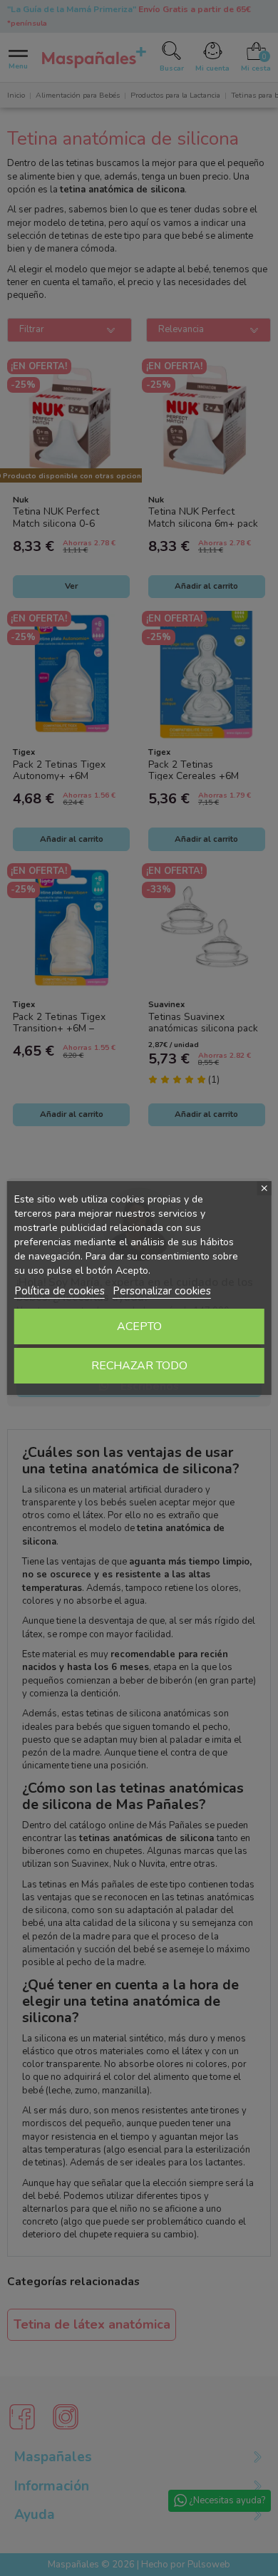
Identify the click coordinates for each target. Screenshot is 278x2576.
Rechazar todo (139, 1366)
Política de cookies (60, 1291)
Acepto (139, 1326)
